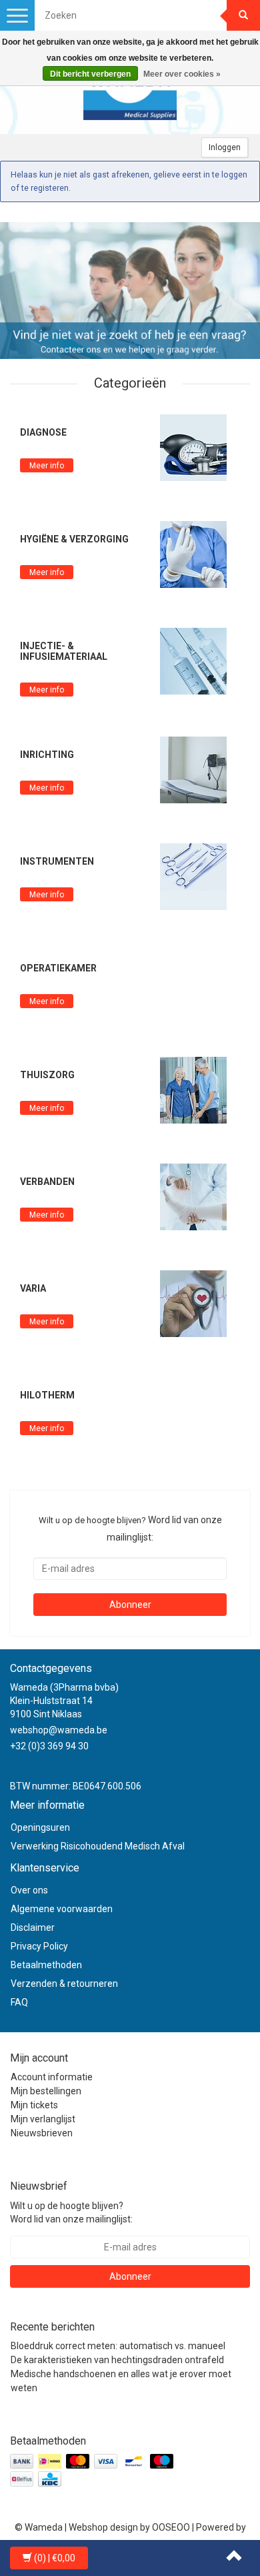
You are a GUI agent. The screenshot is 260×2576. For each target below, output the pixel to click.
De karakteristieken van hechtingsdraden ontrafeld (117, 2360)
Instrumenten (57, 861)
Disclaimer (33, 1927)
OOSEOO (171, 2527)
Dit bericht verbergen (90, 74)
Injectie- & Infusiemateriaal (64, 651)
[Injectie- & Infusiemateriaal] (193, 661)
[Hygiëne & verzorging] (193, 554)
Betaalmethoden (46, 1965)
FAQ (19, 2002)
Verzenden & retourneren (64, 1984)
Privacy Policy (39, 1946)
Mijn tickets (34, 2105)
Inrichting (47, 755)
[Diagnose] (193, 447)
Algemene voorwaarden (62, 1909)
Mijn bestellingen (46, 2091)
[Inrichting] (193, 769)
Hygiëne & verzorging (74, 539)
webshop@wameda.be (59, 1730)
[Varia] (193, 1303)
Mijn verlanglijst (43, 2119)
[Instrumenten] (193, 876)
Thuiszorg (47, 1075)
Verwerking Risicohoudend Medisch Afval (98, 1846)
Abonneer (130, 1605)
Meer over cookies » (182, 74)
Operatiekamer (58, 968)
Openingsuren (40, 1827)
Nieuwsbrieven (42, 2133)
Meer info (47, 466)
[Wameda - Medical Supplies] (130, 94)
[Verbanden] (193, 1196)
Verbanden (47, 1182)
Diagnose (43, 432)
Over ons (29, 1890)
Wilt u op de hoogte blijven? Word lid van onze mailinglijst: (71, 2212)
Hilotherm (47, 1395)
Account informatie (52, 2077)
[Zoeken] (243, 15)
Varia (33, 1288)
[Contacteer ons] (130, 291)
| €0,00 (55, 2558)
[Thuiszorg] (193, 1090)
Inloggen (225, 147)
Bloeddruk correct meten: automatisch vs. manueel (118, 2346)
